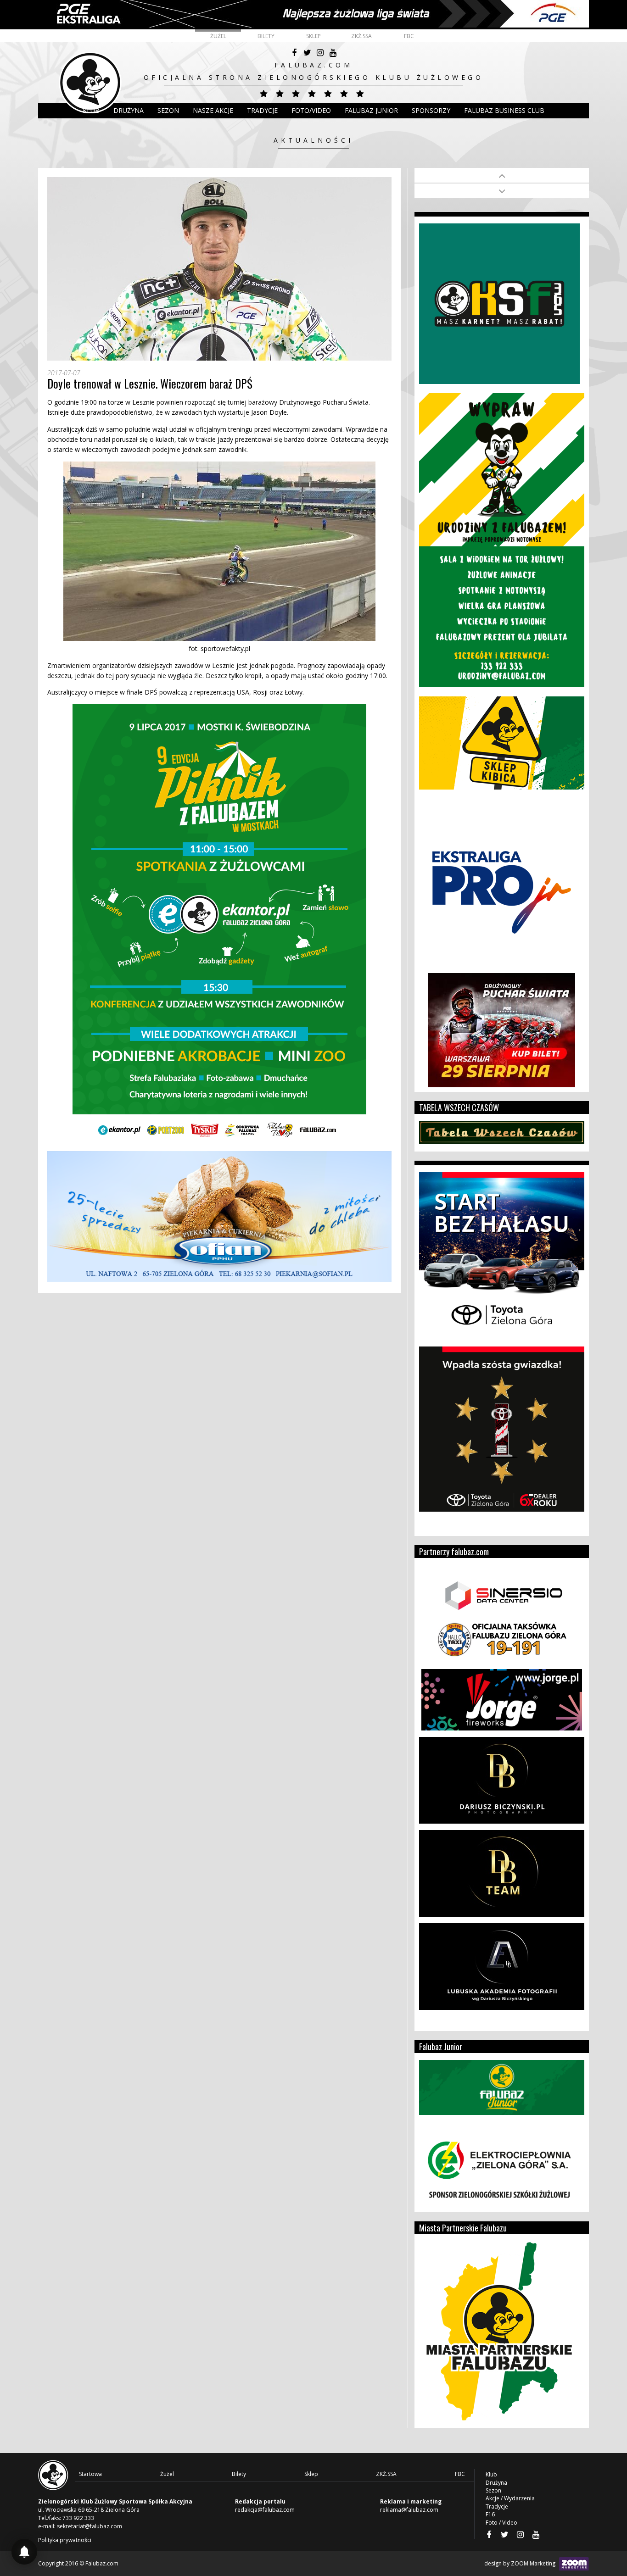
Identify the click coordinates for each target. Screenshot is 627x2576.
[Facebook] (294, 53)
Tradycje (262, 110)
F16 (490, 2514)
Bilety (266, 36)
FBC (409, 36)
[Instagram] (320, 53)
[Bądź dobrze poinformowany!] (24, 2552)
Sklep (313, 36)
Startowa (90, 2474)
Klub (91, 110)
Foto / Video (501, 2523)
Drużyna (496, 2483)
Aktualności (313, 140)
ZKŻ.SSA (361, 36)
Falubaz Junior (371, 110)
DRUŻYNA (129, 110)
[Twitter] (307, 53)
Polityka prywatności (65, 2540)
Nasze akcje (213, 110)
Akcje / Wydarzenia (510, 2498)
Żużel (218, 36)
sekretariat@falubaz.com (90, 2526)
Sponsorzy (431, 110)
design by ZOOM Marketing (521, 2563)
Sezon (168, 110)
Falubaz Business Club (504, 110)
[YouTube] (333, 53)
